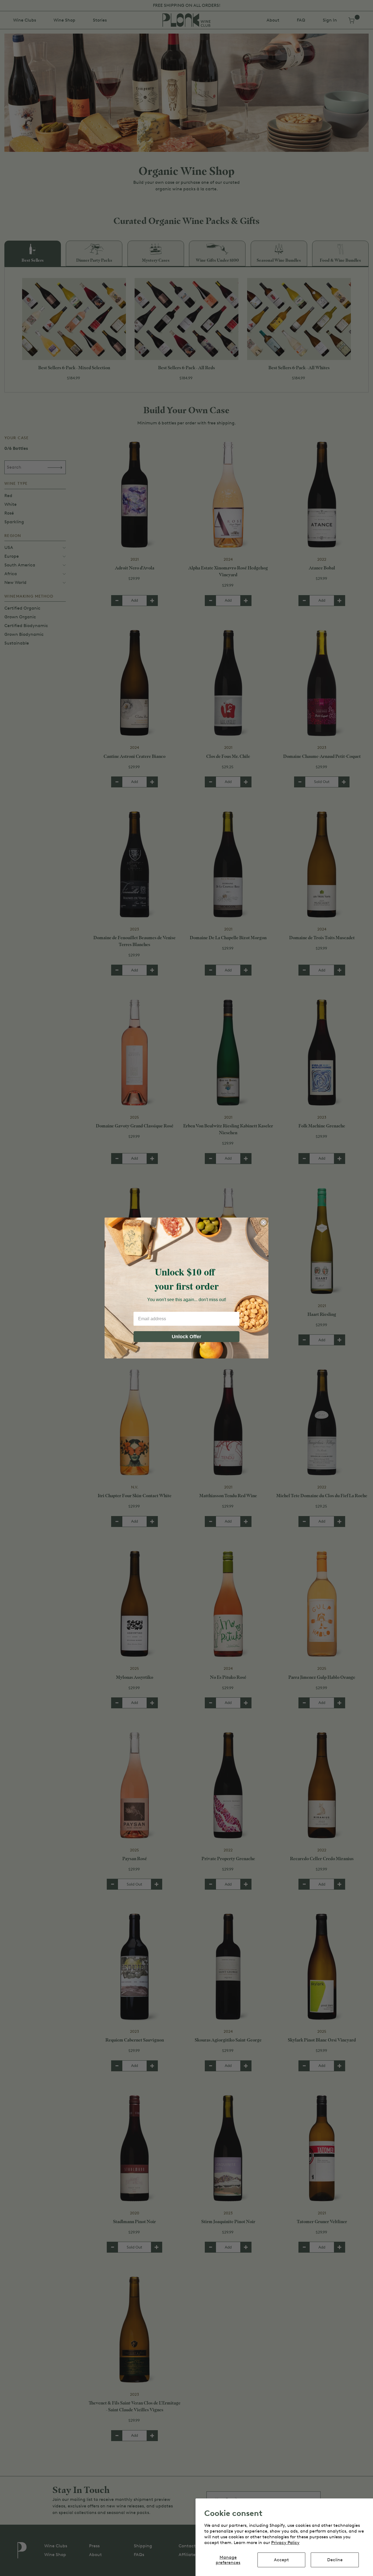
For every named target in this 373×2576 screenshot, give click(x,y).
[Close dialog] (264, 1222)
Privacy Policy (285, 2543)
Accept (281, 2560)
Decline (335, 2560)
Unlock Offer (187, 1337)
